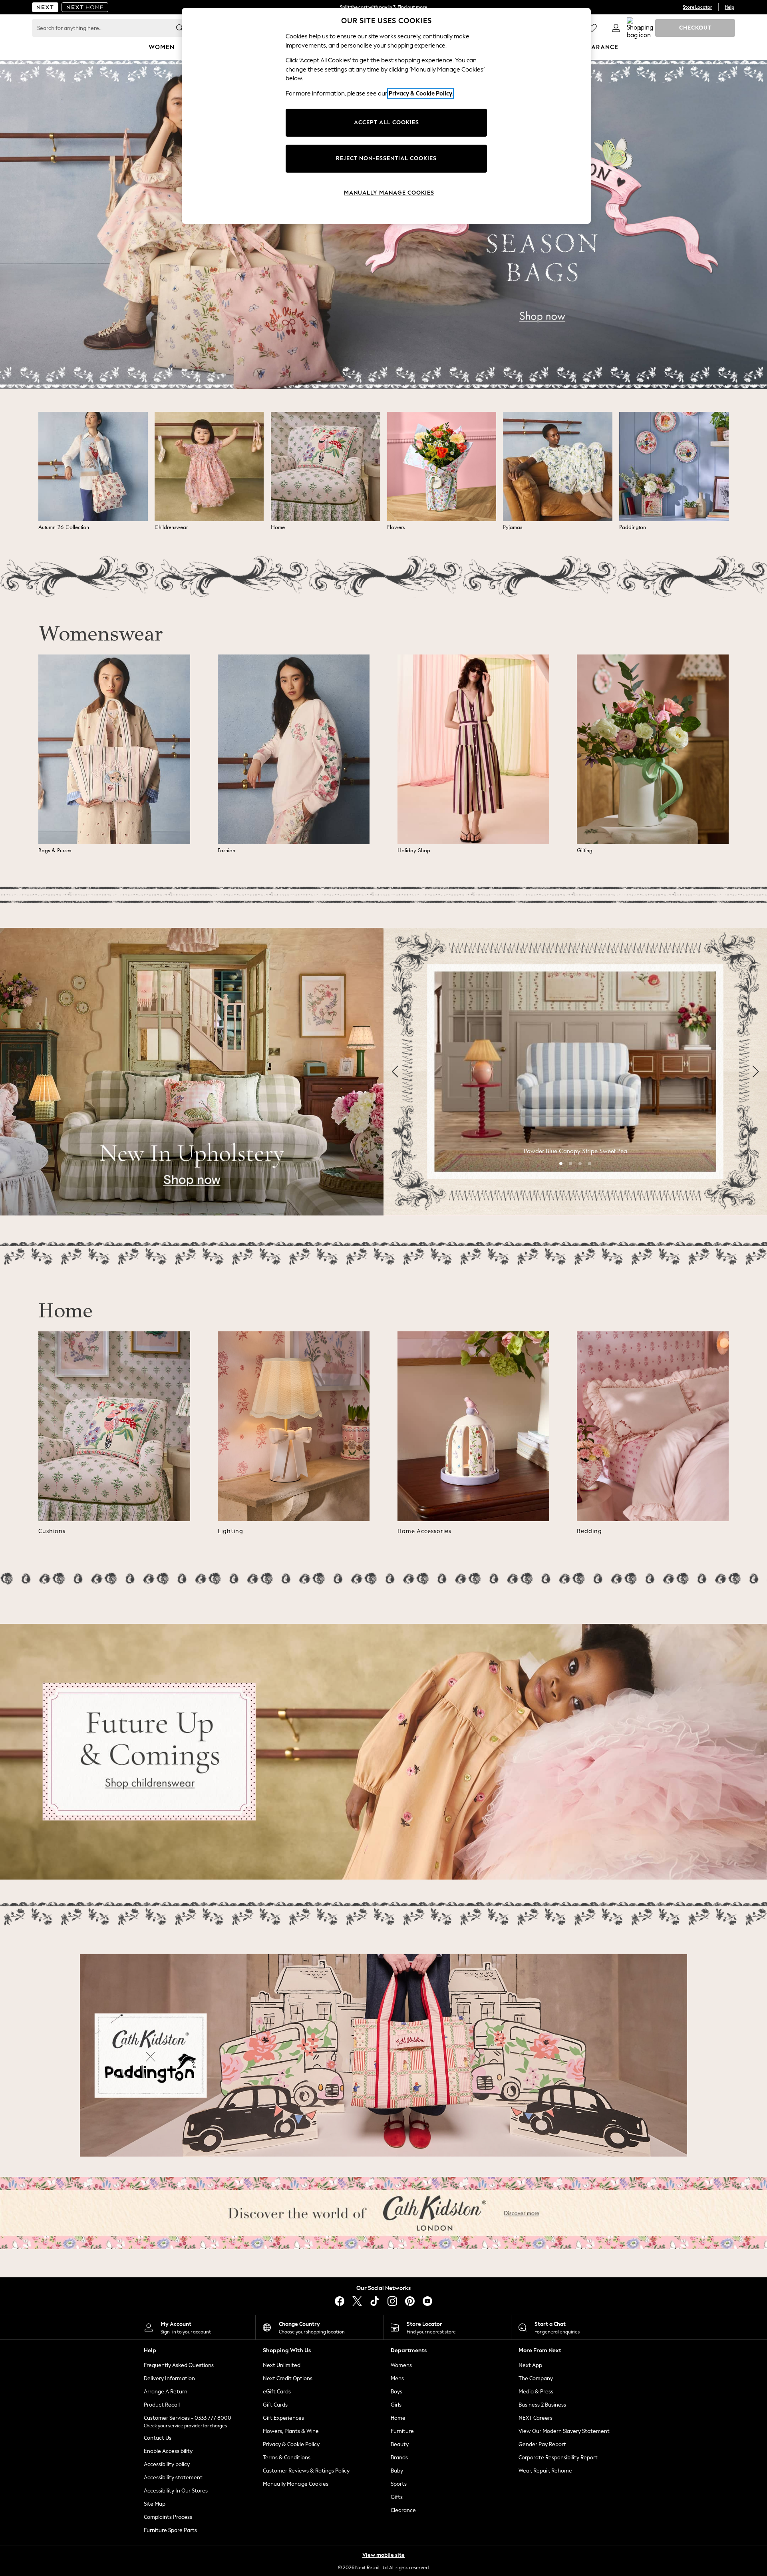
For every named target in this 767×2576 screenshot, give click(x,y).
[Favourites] (592, 28)
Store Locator (697, 7)
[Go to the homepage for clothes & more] (45, 7)
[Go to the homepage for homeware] (85, 7)
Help (729, 7)
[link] (616, 28)
